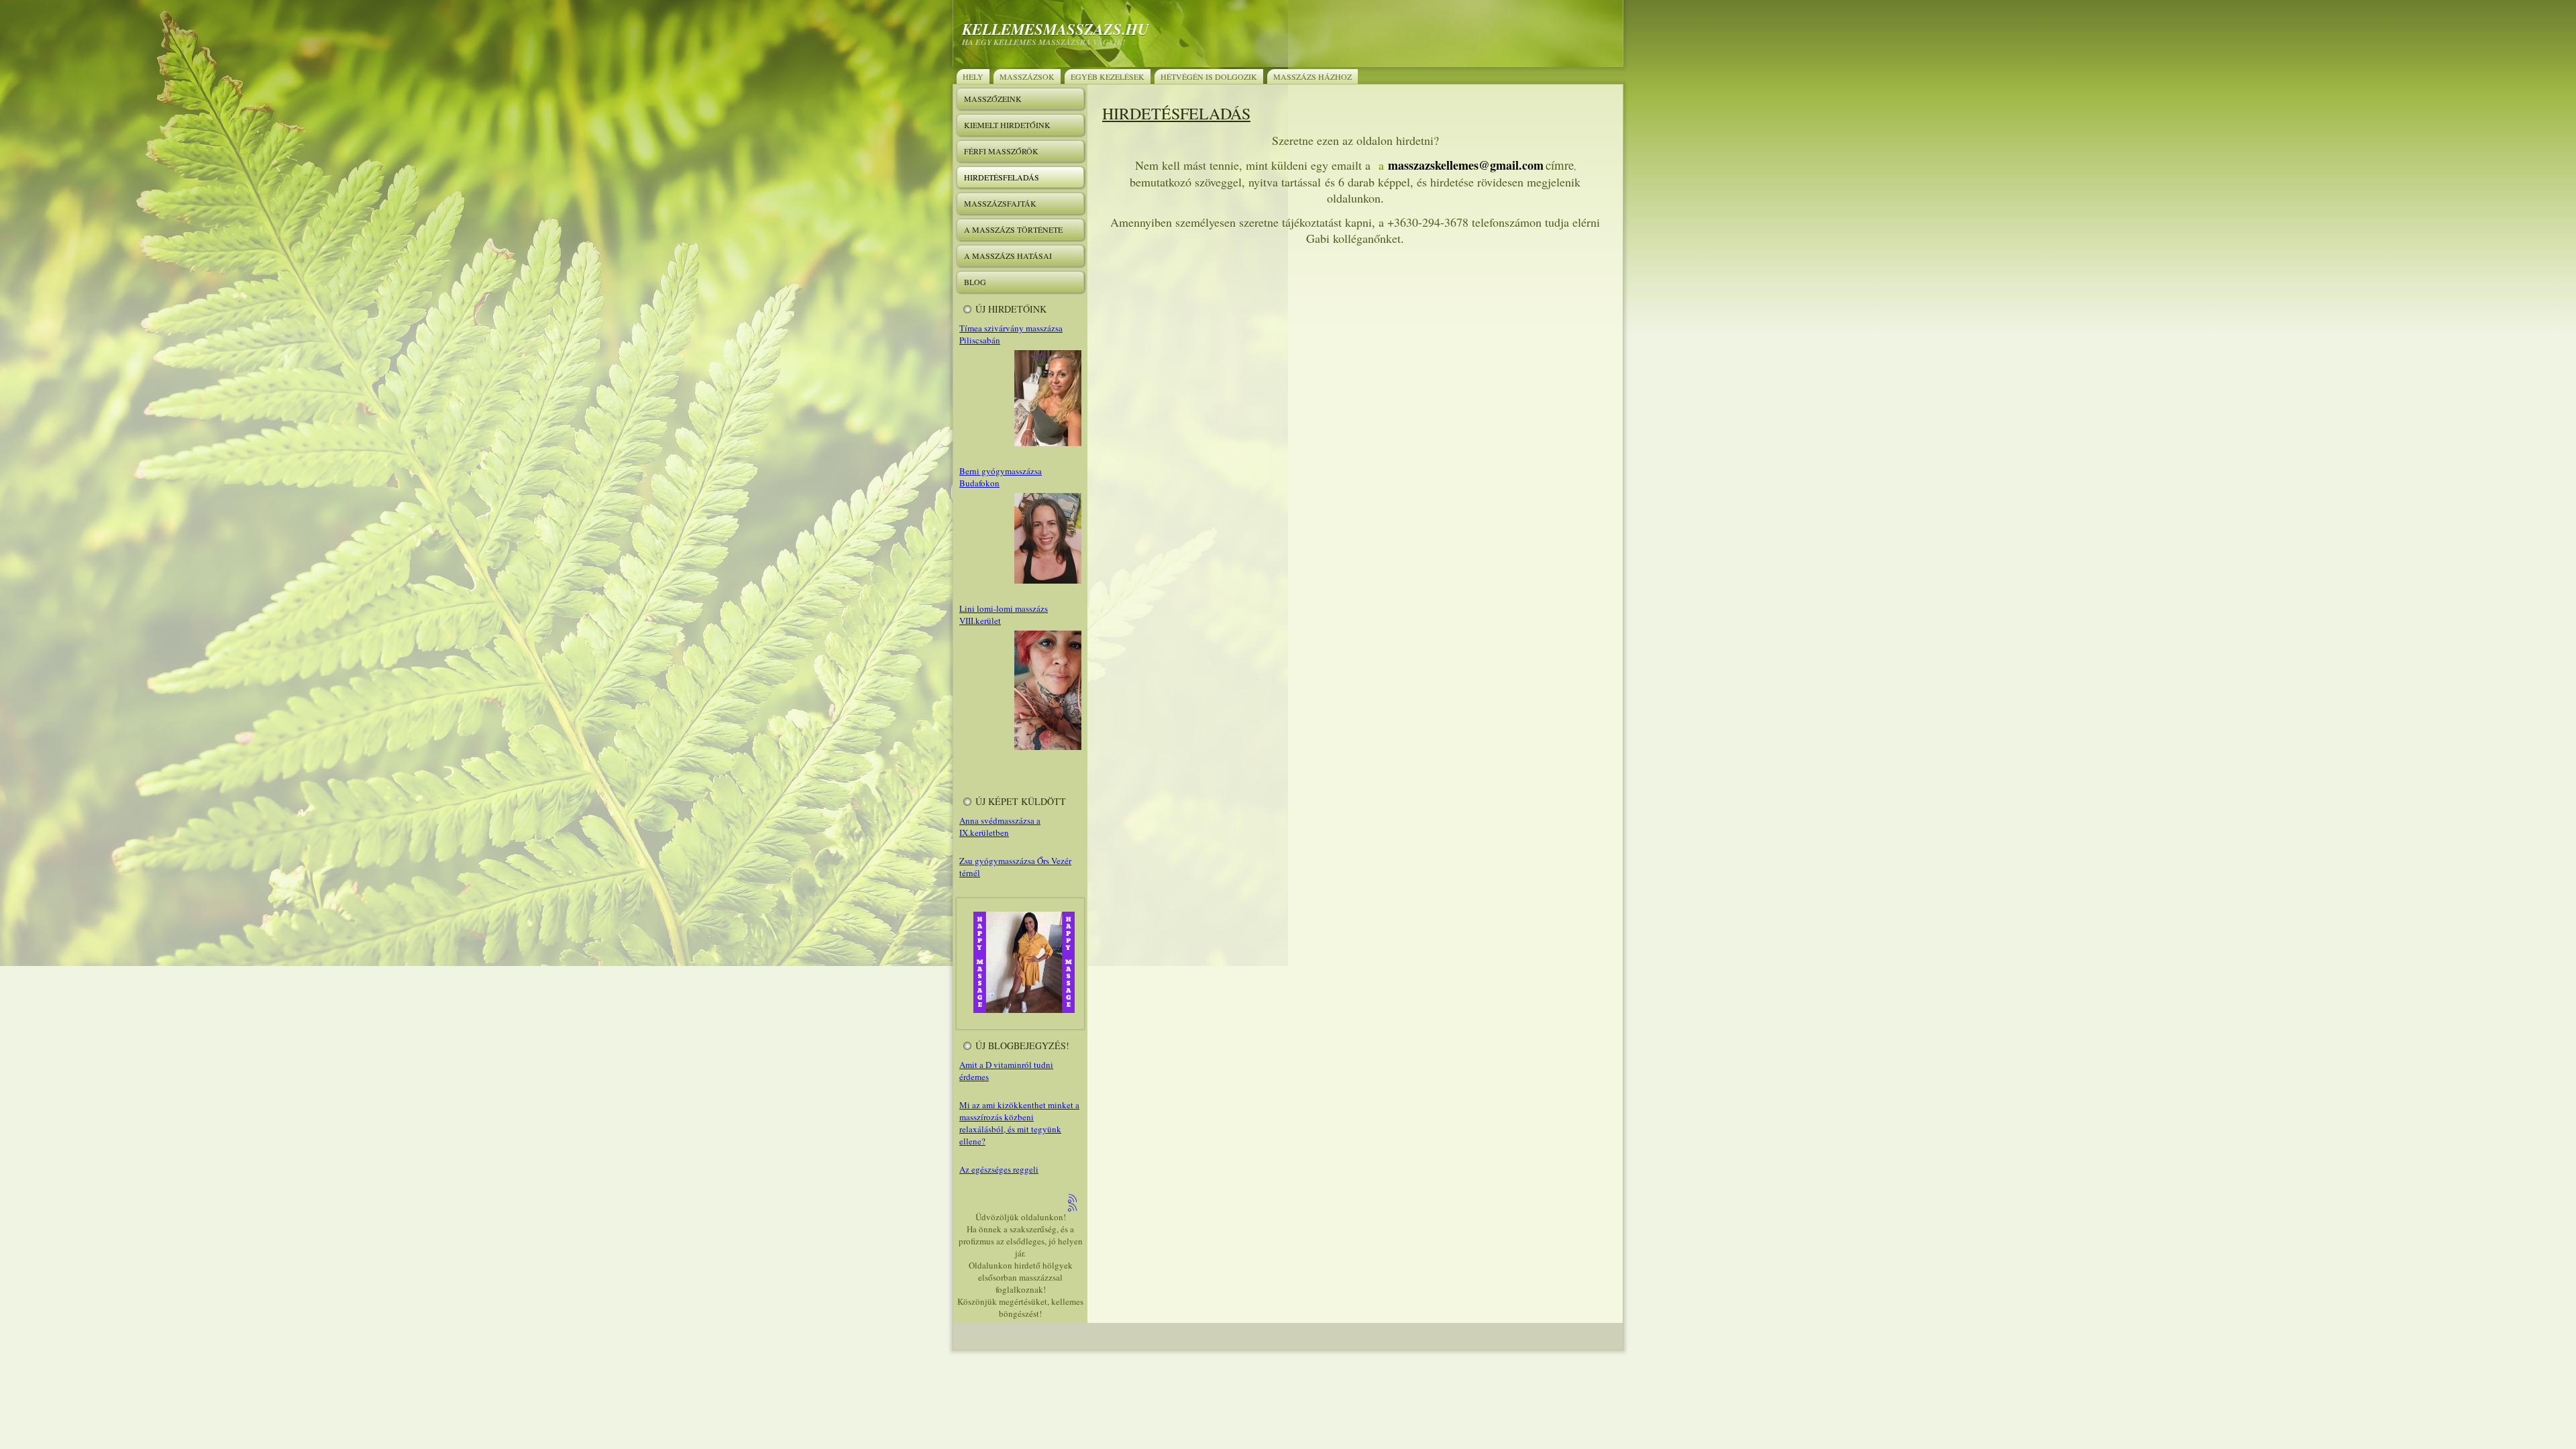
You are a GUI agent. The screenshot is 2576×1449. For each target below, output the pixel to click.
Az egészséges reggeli (999, 1169)
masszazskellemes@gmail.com (1466, 165)
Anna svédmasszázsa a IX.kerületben (1000, 826)
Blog (975, 282)
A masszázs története (1013, 229)
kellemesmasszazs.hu (1056, 29)
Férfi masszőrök (1001, 151)
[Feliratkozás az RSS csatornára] (1073, 1199)
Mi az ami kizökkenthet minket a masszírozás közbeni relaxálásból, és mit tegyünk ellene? (1019, 1123)
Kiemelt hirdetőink (1007, 125)
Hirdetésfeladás (1002, 177)
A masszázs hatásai (1008, 256)
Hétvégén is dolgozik (1209, 76)
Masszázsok (1027, 76)
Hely (973, 76)
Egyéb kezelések (1108, 76)
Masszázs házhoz (1312, 76)
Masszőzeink (993, 99)
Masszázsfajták (1000, 203)
